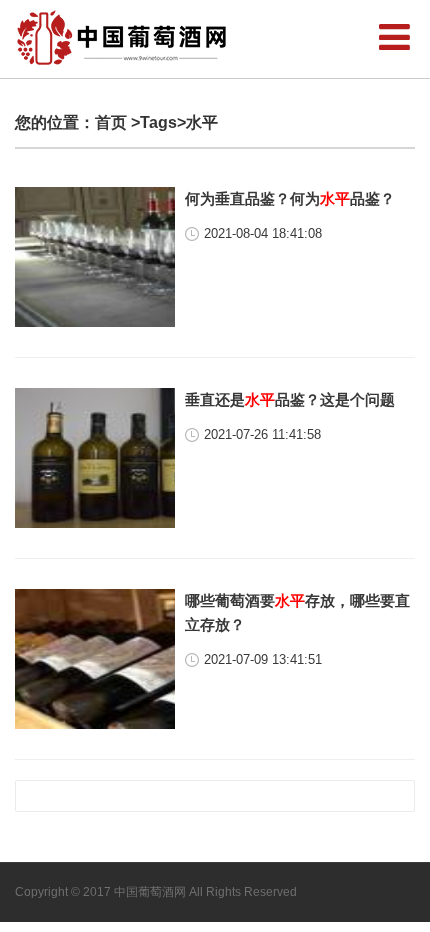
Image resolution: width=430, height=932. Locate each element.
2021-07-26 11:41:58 (262, 434)
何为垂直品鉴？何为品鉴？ (290, 198)
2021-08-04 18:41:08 (263, 233)
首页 (111, 122)
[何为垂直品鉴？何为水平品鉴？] (95, 257)
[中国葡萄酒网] (122, 38)
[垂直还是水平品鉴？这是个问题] (95, 458)
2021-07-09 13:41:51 (263, 659)
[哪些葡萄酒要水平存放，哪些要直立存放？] (95, 659)
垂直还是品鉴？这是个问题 (290, 399)
